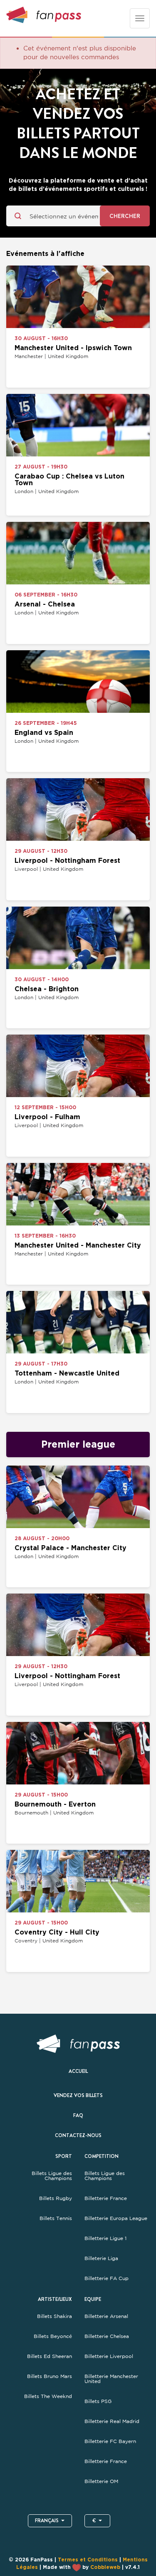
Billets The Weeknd (48, 2396)
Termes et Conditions (88, 2560)
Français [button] (47, 2521)
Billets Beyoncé (53, 2336)
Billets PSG (98, 2401)
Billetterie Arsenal (106, 2316)
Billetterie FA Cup (106, 2278)
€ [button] (94, 2521)
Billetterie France (106, 2198)
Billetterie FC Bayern (110, 2441)
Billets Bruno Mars (50, 2376)
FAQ (78, 2115)
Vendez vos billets (78, 2095)
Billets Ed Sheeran (50, 2356)
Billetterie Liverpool (109, 2356)
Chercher (125, 216)
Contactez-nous (78, 2135)
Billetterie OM (101, 2481)
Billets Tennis (56, 2218)
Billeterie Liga (101, 2258)
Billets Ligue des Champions (52, 2176)
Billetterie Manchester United (111, 2379)
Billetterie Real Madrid (112, 2421)
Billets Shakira (54, 2316)
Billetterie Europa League (116, 2218)
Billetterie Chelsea (107, 2336)
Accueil (78, 2071)
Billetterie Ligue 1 (105, 2238)
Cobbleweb (105, 2567)
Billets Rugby (56, 2198)
